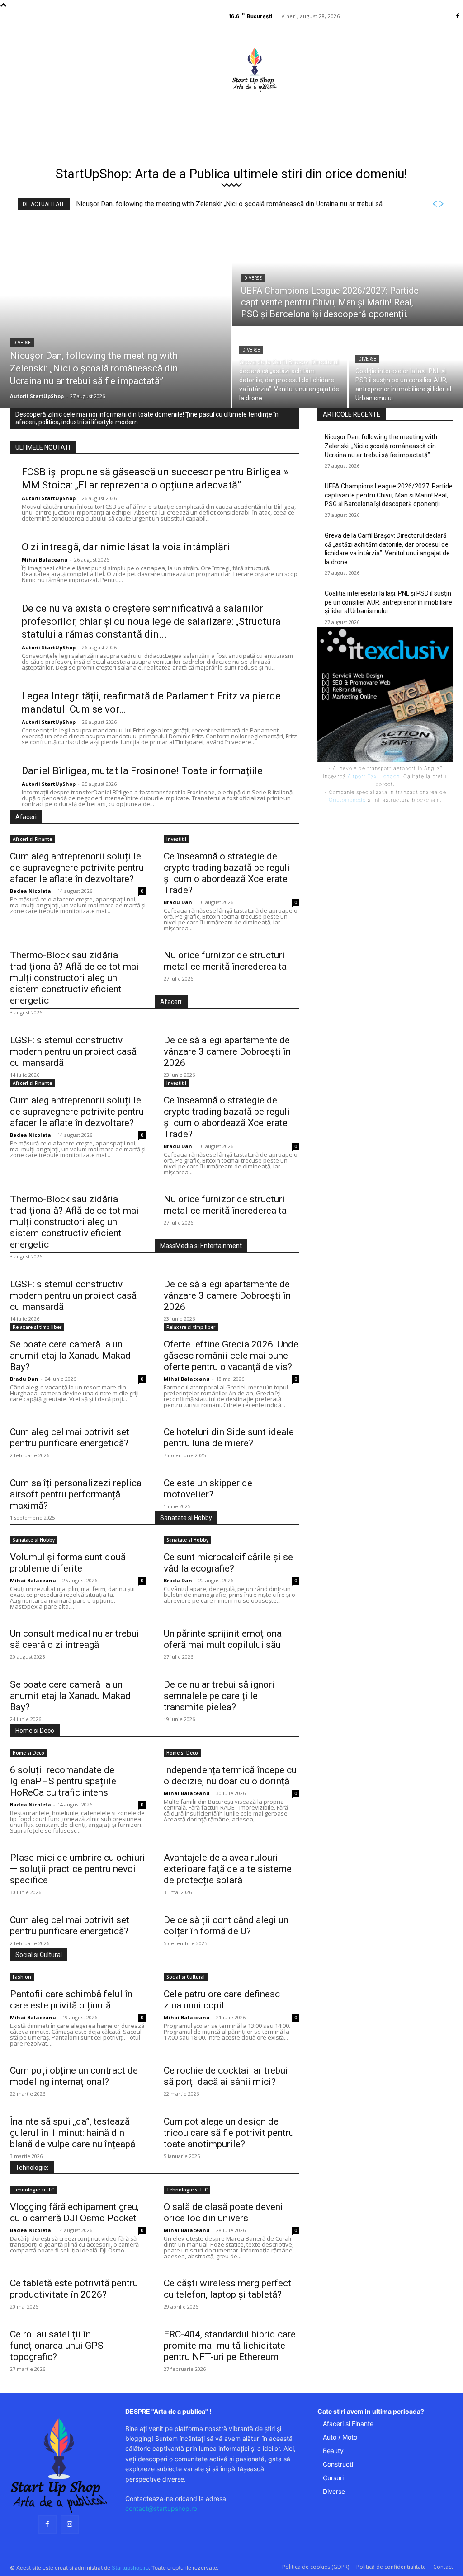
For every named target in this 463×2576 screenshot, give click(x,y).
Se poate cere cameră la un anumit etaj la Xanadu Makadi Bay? (72, 1356)
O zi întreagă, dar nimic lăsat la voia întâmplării (127, 547)
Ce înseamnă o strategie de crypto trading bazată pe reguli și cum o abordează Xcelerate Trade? (227, 873)
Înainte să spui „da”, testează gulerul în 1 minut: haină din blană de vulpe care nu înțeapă (73, 2133)
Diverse (22, 343)
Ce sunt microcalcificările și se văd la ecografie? (228, 1563)
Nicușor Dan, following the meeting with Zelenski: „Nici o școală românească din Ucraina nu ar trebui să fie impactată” (381, 446)
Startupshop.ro (130, 2568)
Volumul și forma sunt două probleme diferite (68, 1563)
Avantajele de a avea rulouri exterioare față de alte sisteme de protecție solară (228, 1869)
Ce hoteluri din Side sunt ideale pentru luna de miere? (229, 1438)
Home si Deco (28, 1753)
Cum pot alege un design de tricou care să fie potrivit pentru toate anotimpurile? (229, 2133)
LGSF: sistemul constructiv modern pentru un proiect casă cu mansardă (73, 1051)
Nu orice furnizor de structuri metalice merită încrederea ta (225, 961)
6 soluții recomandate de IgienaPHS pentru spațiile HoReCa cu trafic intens (63, 1781)
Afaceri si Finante (32, 839)
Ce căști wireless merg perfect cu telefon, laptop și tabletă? (227, 2289)
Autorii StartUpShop (49, 498)
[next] (441, 204)
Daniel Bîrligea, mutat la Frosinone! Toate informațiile (142, 771)
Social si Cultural (186, 1977)
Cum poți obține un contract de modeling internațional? (74, 2076)
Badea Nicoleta (31, 891)
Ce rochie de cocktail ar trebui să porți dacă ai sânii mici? (226, 2076)
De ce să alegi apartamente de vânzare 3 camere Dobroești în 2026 (227, 1051)
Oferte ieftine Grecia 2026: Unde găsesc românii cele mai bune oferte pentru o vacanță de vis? (231, 1356)
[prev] (435, 204)
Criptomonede (347, 800)
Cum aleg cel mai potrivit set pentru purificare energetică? (70, 1438)
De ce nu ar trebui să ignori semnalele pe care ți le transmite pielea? (219, 1696)
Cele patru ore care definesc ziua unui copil (222, 2000)
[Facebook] (458, 16)
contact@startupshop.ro (161, 2508)
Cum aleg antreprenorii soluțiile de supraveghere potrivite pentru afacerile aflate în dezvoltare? (77, 868)
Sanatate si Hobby (34, 1540)
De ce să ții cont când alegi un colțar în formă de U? (226, 1926)
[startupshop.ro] (59, 2466)
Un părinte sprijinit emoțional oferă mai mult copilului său (224, 1639)
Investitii (176, 839)
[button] (302, 111)
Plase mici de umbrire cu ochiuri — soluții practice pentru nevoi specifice (78, 1869)
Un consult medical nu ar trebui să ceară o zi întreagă (75, 1639)
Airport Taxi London (374, 776)
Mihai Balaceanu (45, 560)
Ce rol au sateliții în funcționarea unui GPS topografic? (57, 2346)
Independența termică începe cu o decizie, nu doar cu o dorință (230, 1776)
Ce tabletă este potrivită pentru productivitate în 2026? (74, 2289)
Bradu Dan (178, 902)
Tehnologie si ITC (33, 2190)
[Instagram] (70, 2524)
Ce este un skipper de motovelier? (208, 1489)
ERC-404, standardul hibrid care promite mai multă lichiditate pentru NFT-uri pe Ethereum (230, 2346)
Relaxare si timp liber (37, 1327)
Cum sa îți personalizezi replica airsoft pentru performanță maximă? (76, 1494)
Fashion (22, 1977)
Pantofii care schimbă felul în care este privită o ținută (71, 2000)
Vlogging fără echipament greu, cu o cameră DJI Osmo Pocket (74, 2212)
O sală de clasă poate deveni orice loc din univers (223, 2212)
